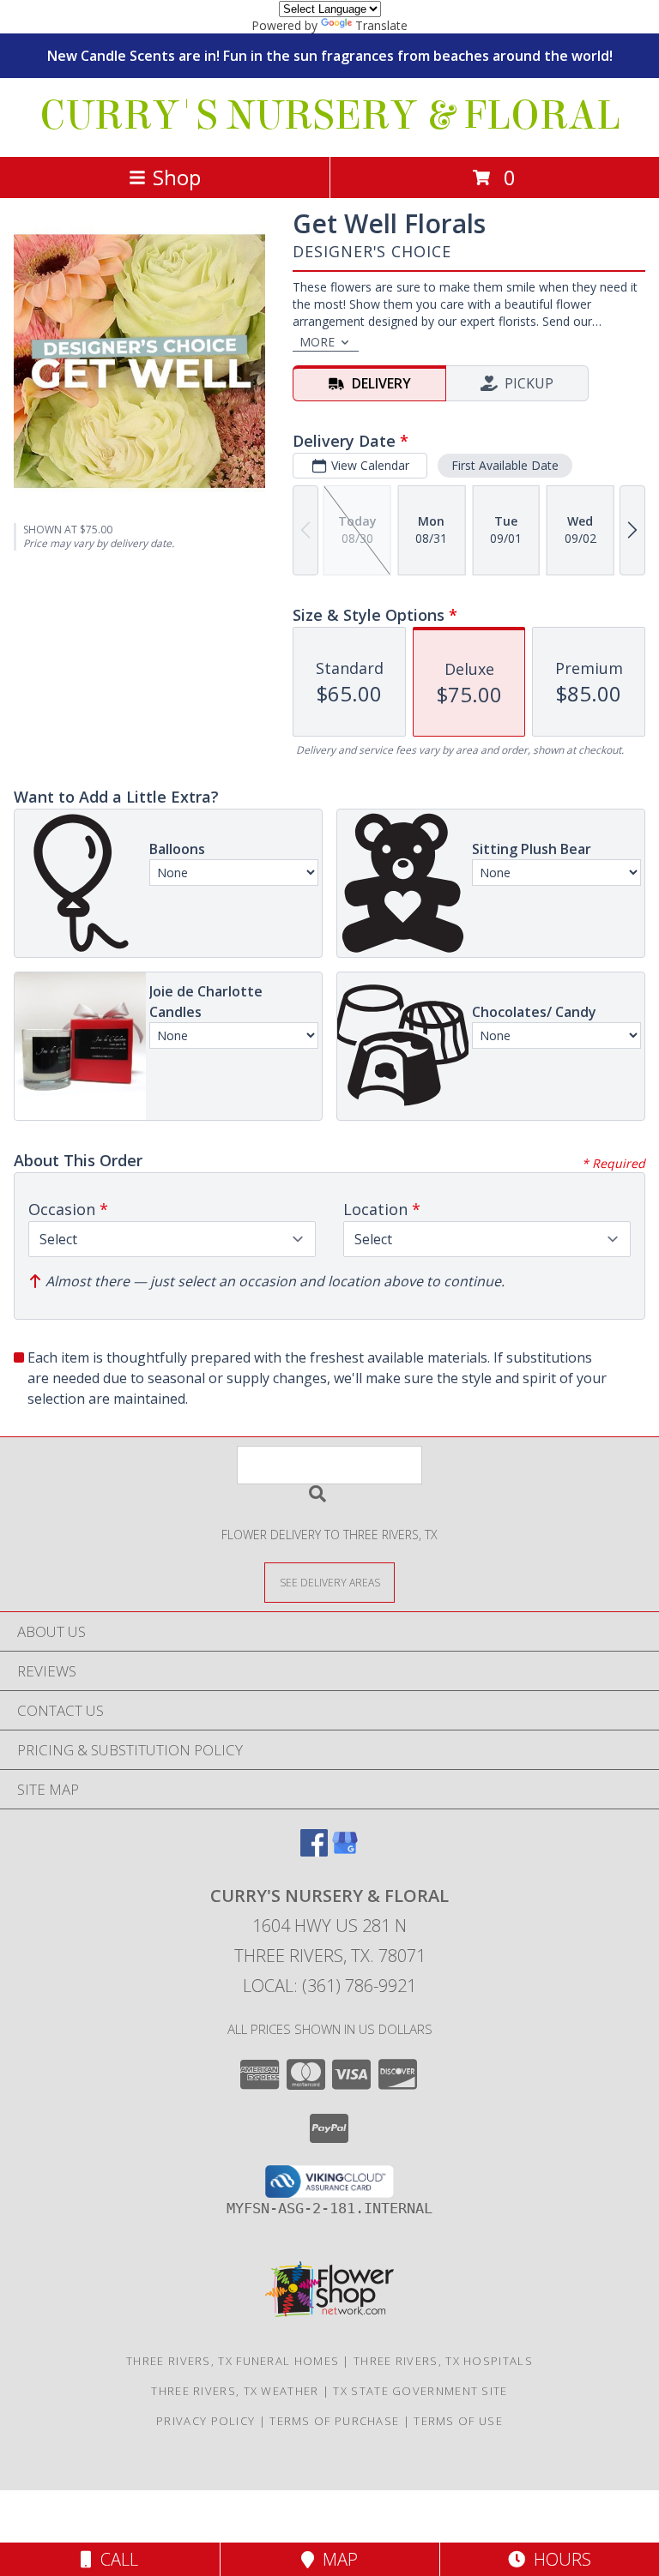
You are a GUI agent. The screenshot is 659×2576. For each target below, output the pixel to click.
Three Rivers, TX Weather (235, 2391)
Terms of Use (458, 2421)
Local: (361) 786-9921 (329, 1986)
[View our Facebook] (314, 1851)
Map (336, 2559)
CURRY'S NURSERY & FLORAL (330, 116)
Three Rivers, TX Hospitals (443, 2361)
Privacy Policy (206, 2421)
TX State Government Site (420, 2391)
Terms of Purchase (334, 2421)
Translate (381, 25)
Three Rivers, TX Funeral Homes (233, 2361)
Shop (177, 177)
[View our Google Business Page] (345, 1851)
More (317, 342)
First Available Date (505, 465)
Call (115, 2559)
